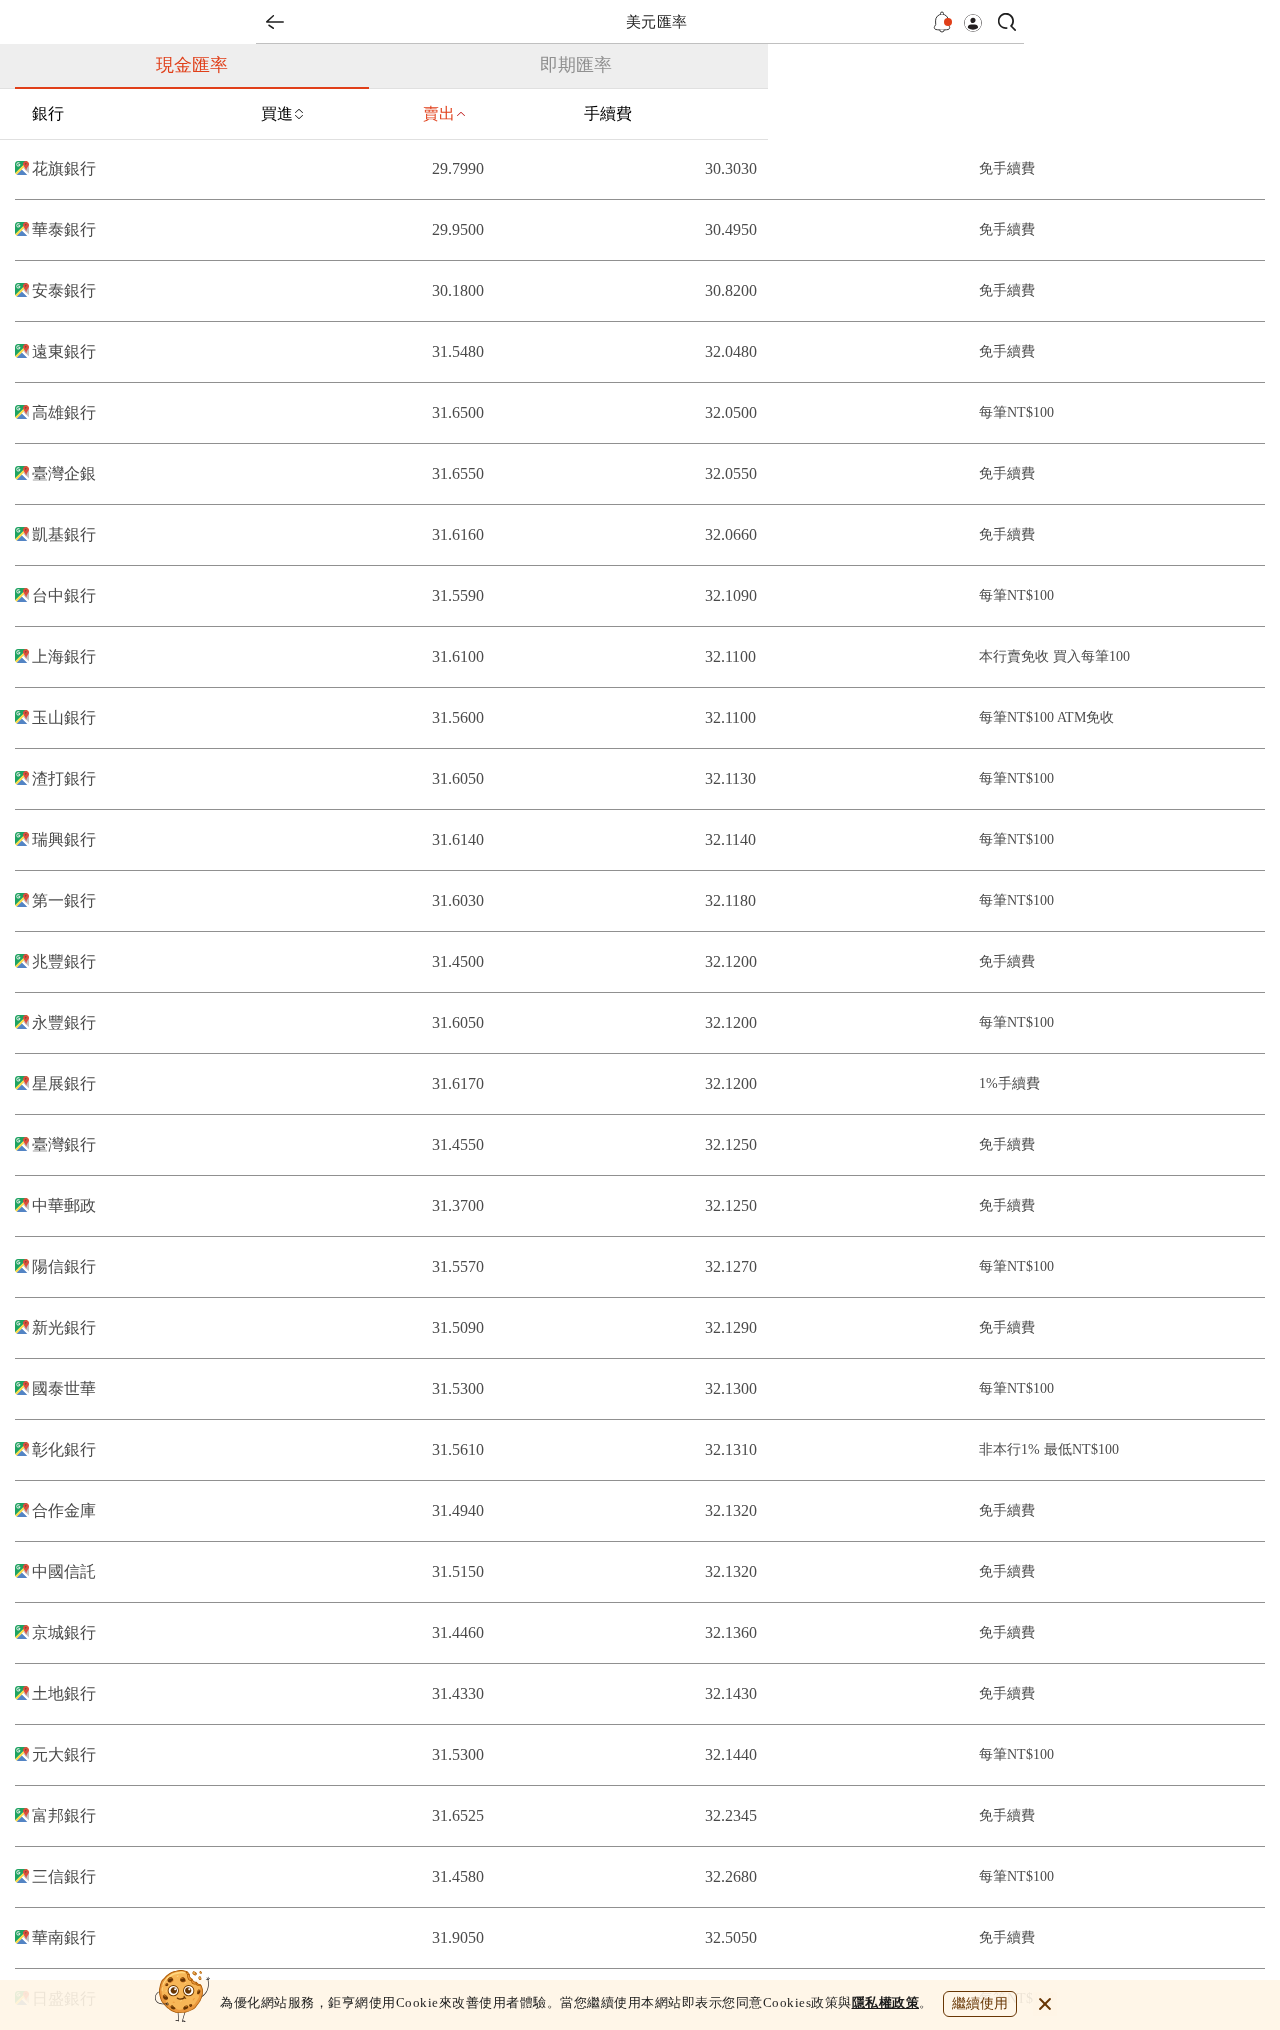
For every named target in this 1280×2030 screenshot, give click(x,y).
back (275, 22)
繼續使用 (980, 2003)
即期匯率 (576, 65)
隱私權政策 (886, 2002)
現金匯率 (192, 65)
